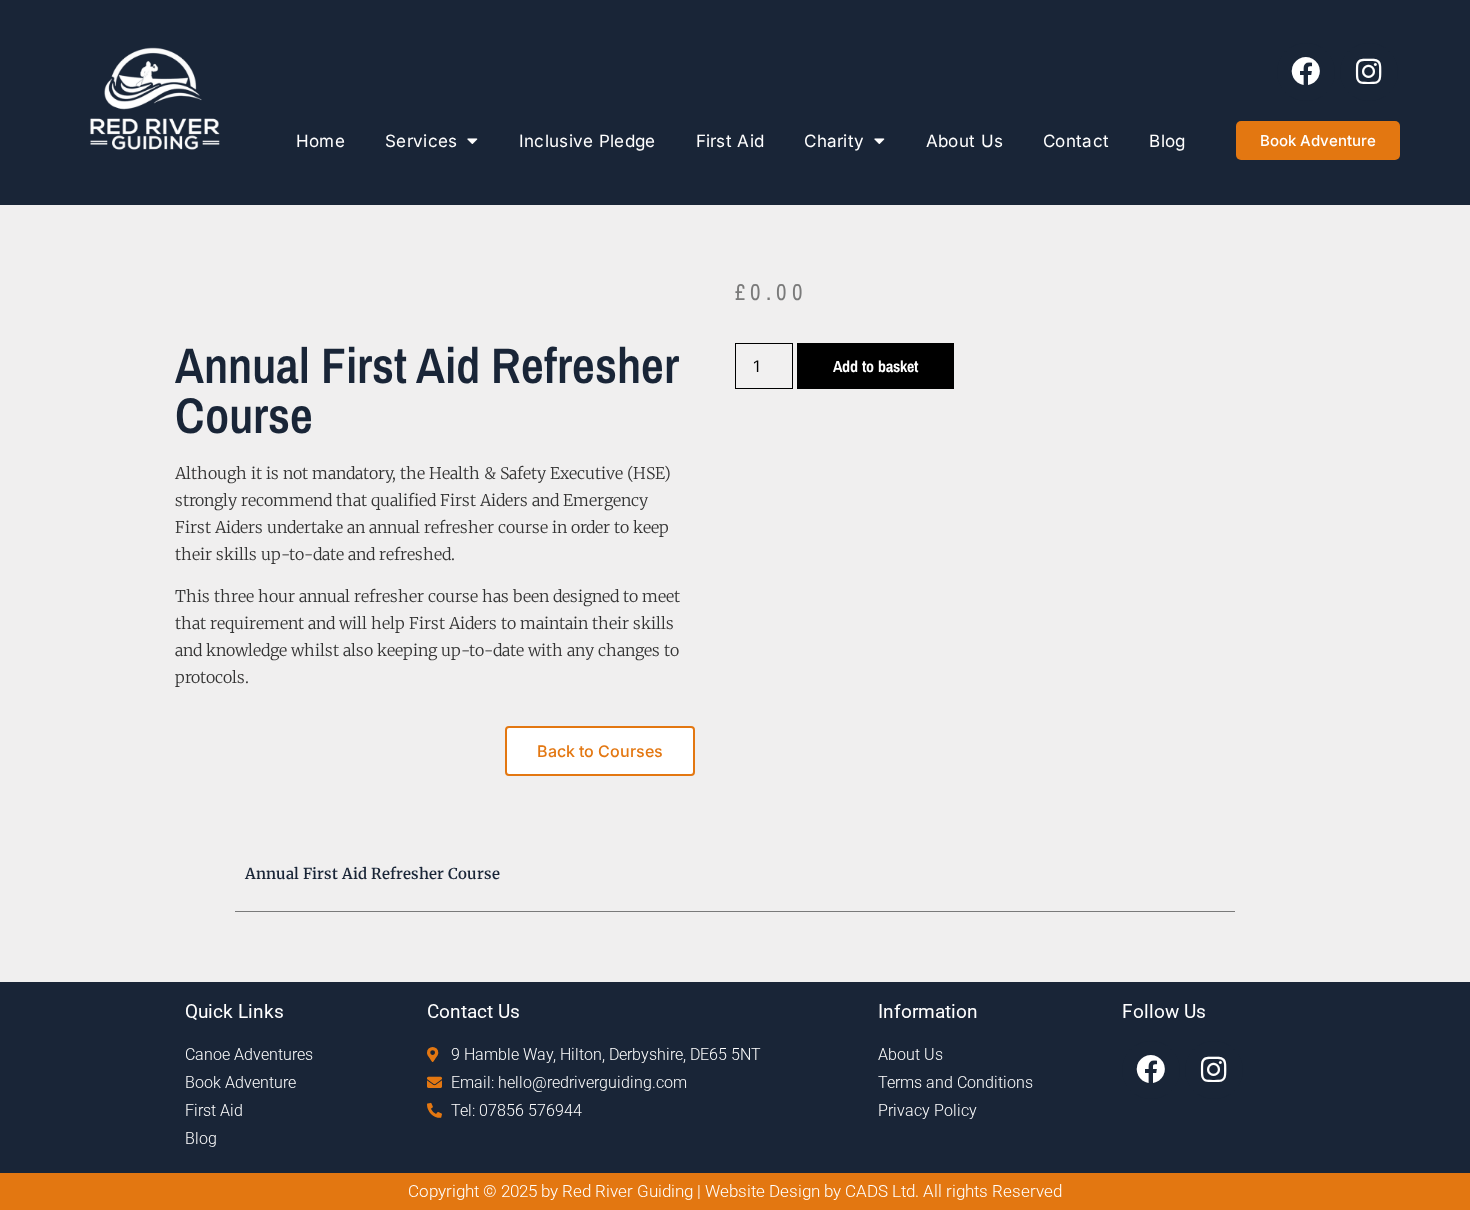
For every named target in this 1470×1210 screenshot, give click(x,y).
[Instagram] (1369, 72)
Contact (1076, 141)
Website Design (764, 1191)
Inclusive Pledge (587, 141)
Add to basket (875, 366)
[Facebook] (1306, 72)
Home (320, 141)
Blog (1167, 141)
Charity (834, 141)
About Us (964, 141)
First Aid (730, 141)
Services (421, 141)
